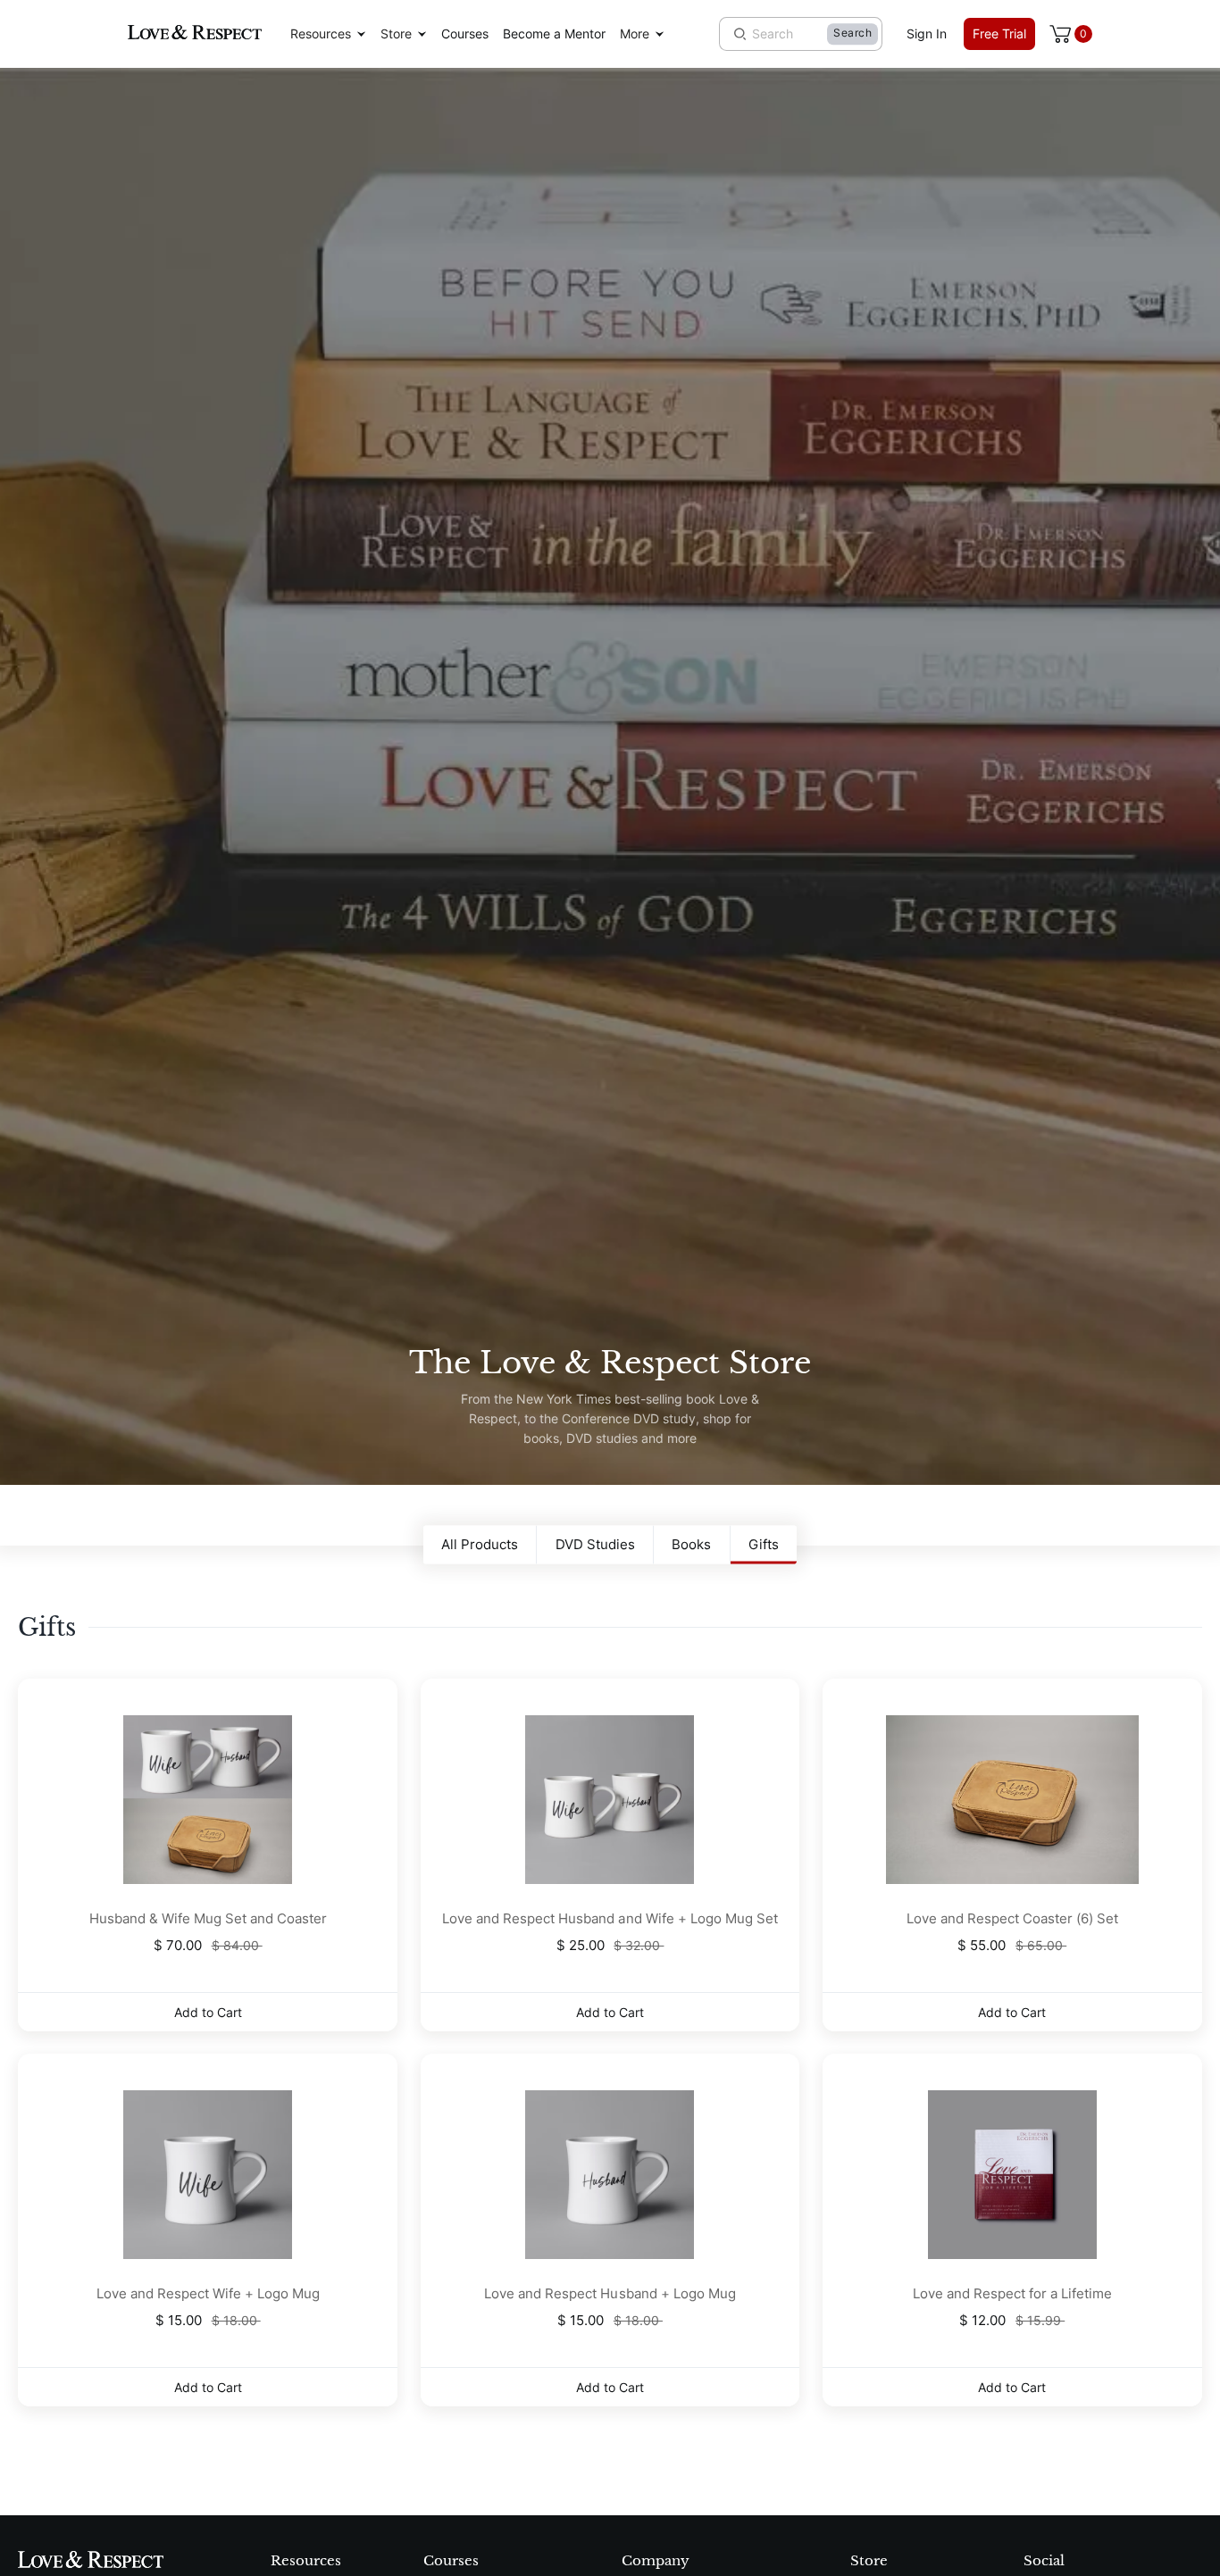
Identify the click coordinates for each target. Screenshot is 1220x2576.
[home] (195, 33)
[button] (328, 34)
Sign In (927, 33)
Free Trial (999, 33)
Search (853, 33)
